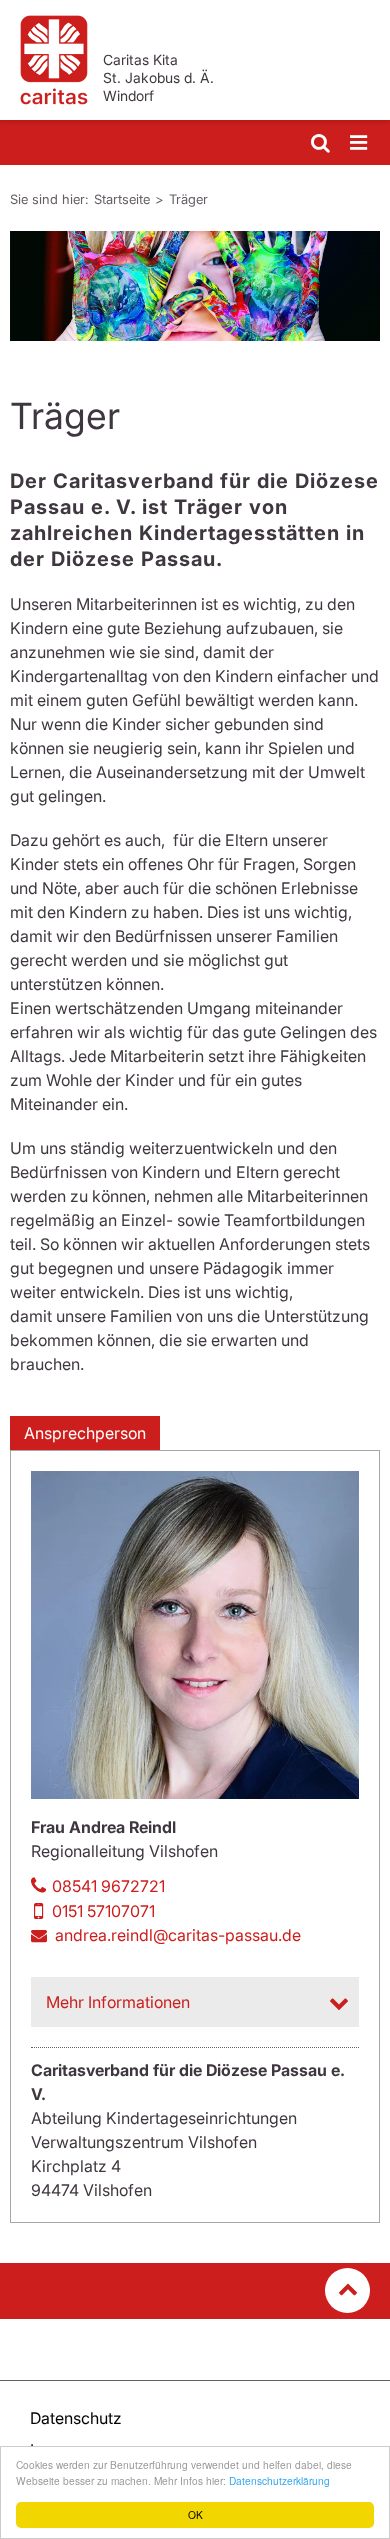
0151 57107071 (103, 1911)
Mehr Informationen (118, 2002)
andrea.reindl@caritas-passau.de (178, 1935)
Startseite (122, 199)
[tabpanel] (195, 286)
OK (195, 2514)
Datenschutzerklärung (279, 2480)
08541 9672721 (108, 1886)
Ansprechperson (85, 1433)
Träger (188, 199)
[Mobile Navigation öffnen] (360, 143)
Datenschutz (76, 2418)
